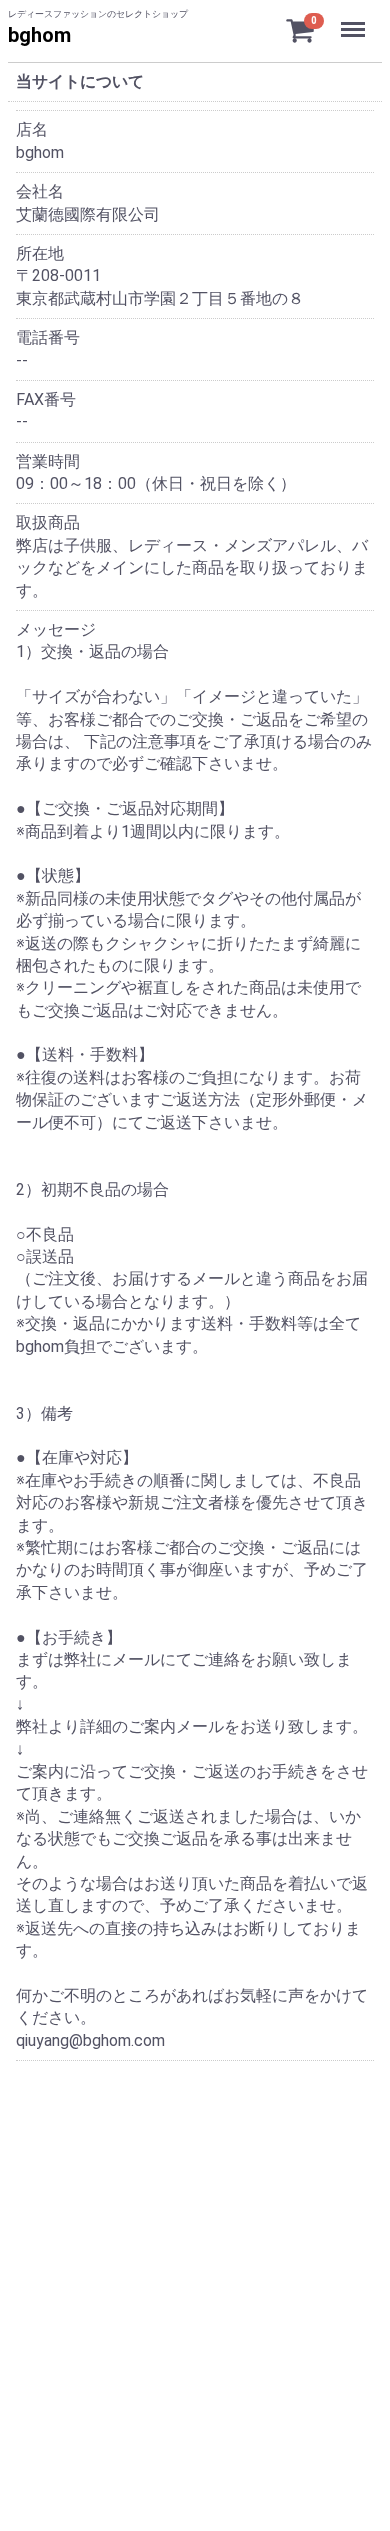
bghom (39, 35)
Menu (355, 18)
